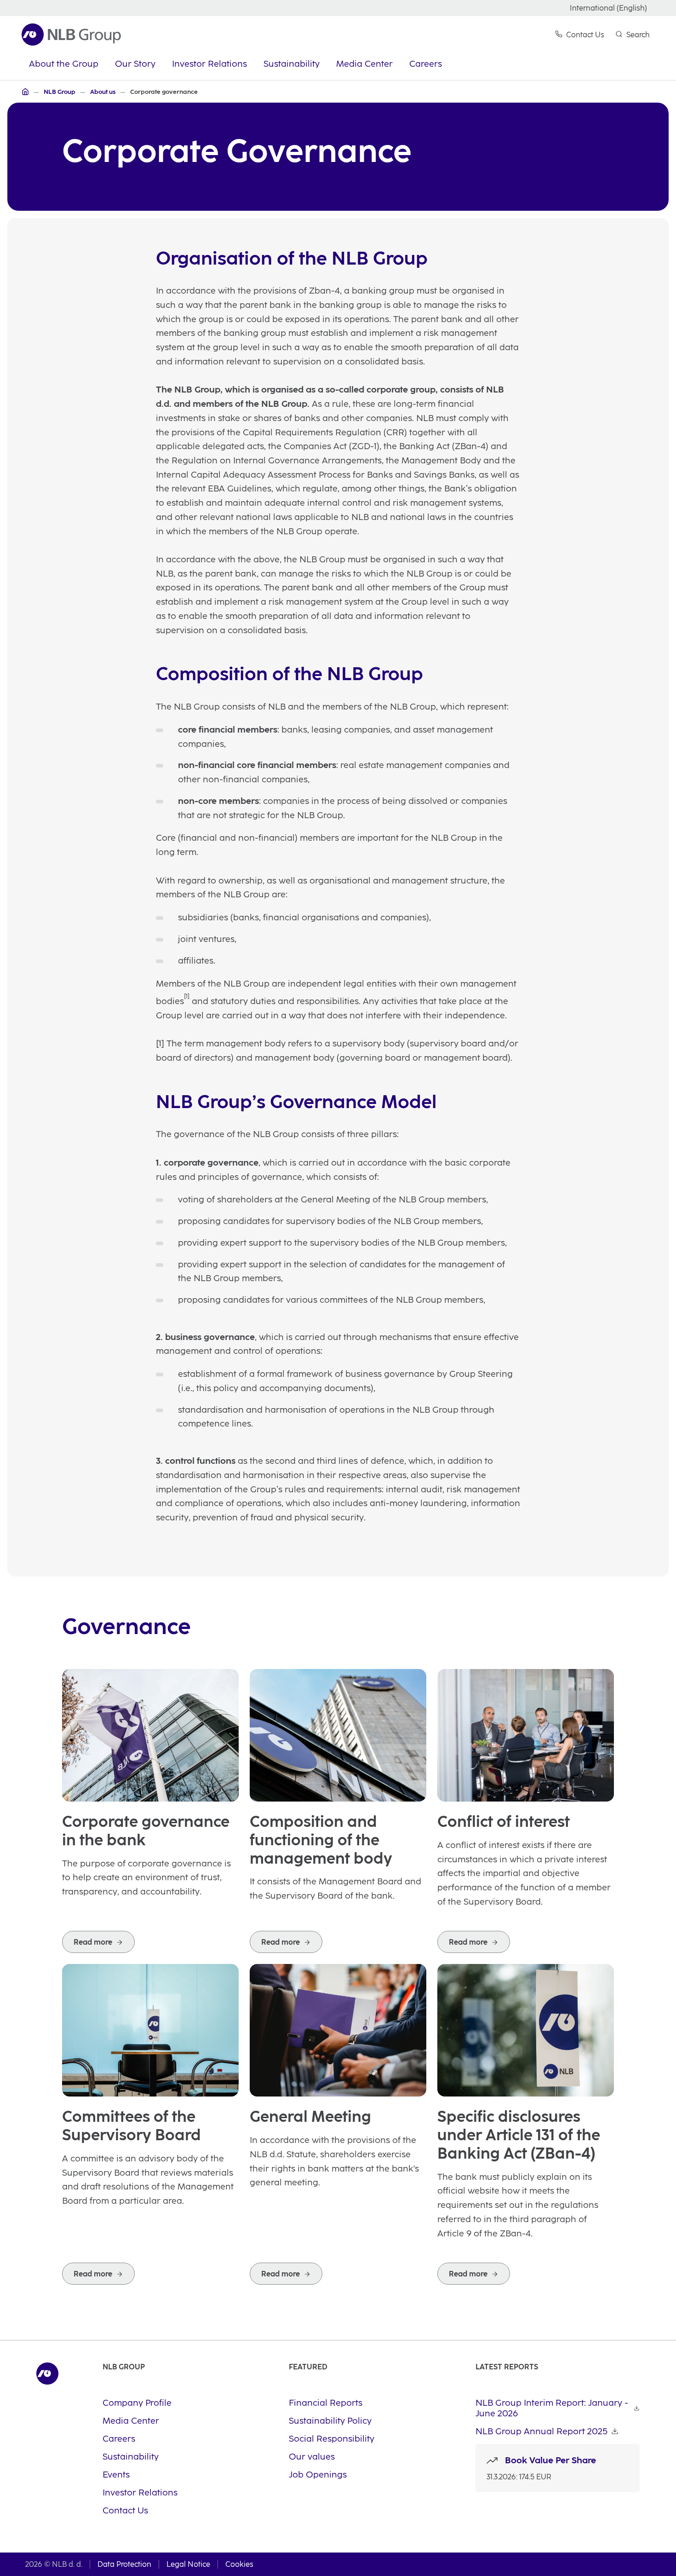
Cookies (239, 2564)
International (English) (608, 8)
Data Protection (124, 2564)
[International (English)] (25, 92)
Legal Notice (188, 2564)
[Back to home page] (71, 35)
